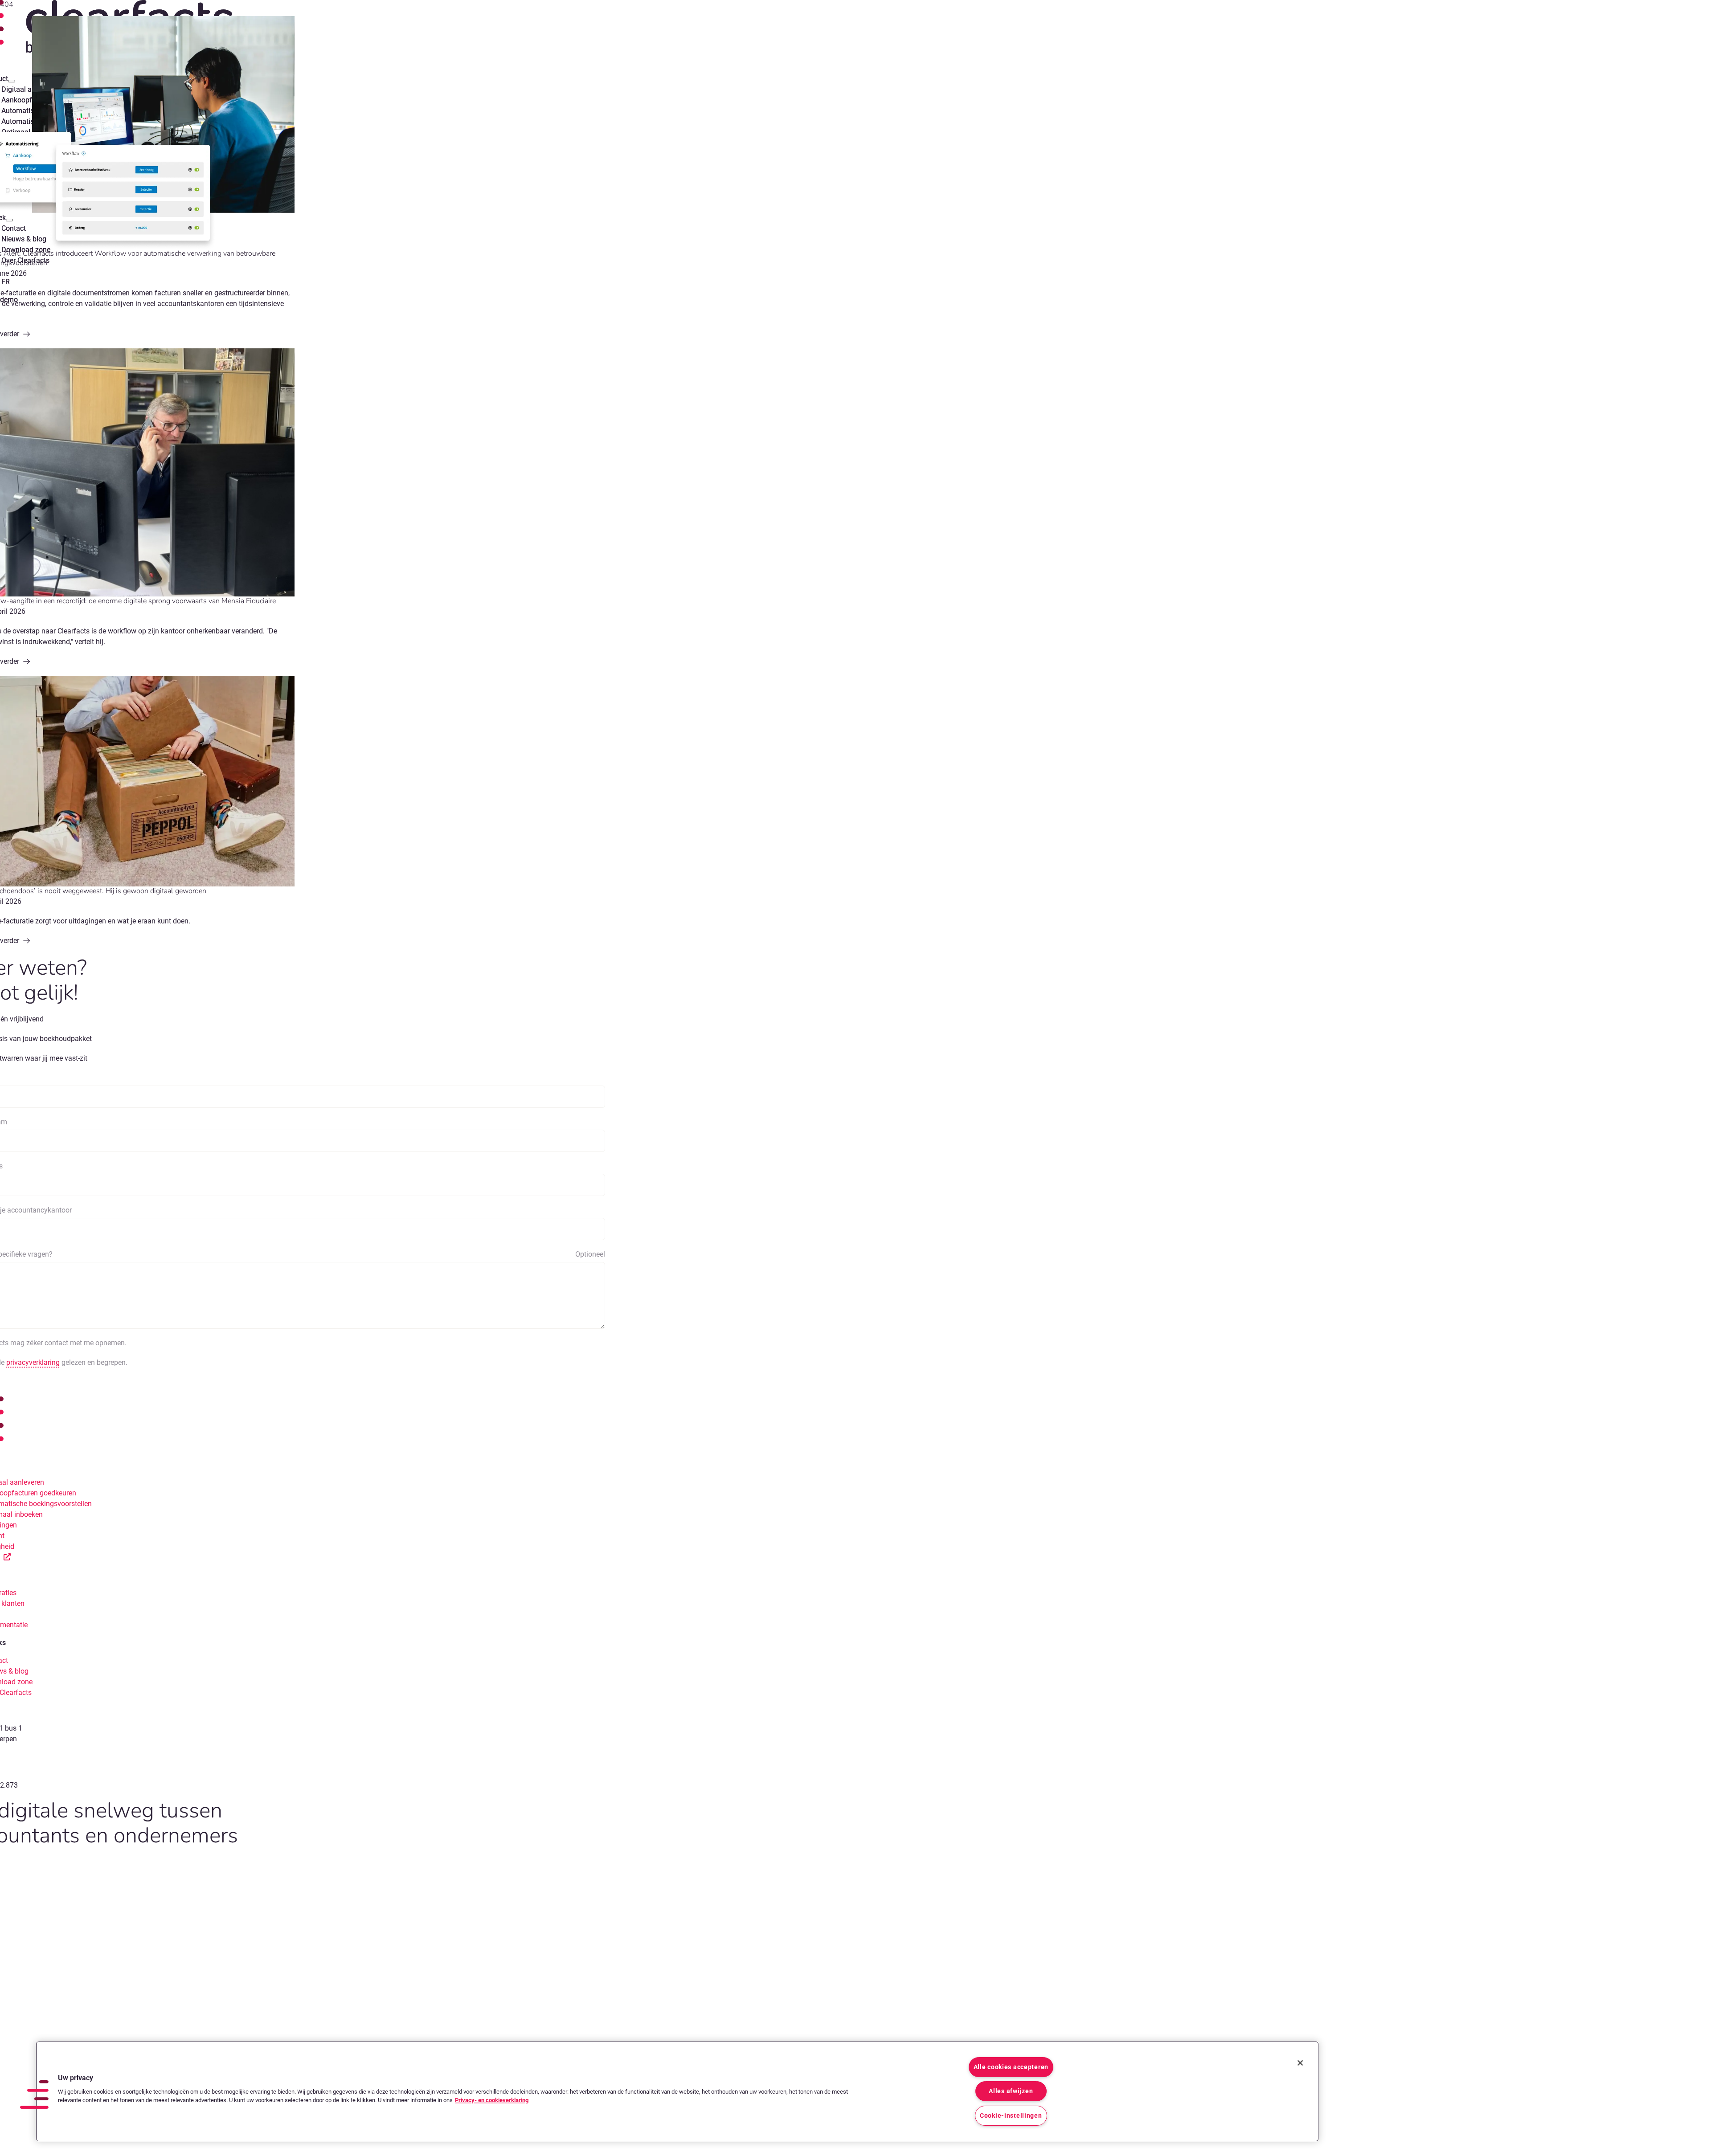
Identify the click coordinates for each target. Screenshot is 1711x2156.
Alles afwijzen (1011, 2091)
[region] (677, 2091)
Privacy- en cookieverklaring (492, 2100)
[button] (34, 2095)
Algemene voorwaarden (54, 1860)
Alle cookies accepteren (1011, 2067)
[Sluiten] (1300, 2063)
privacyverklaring (33, 1362)
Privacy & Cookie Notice (134, 1860)
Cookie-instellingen (1011, 2116)
